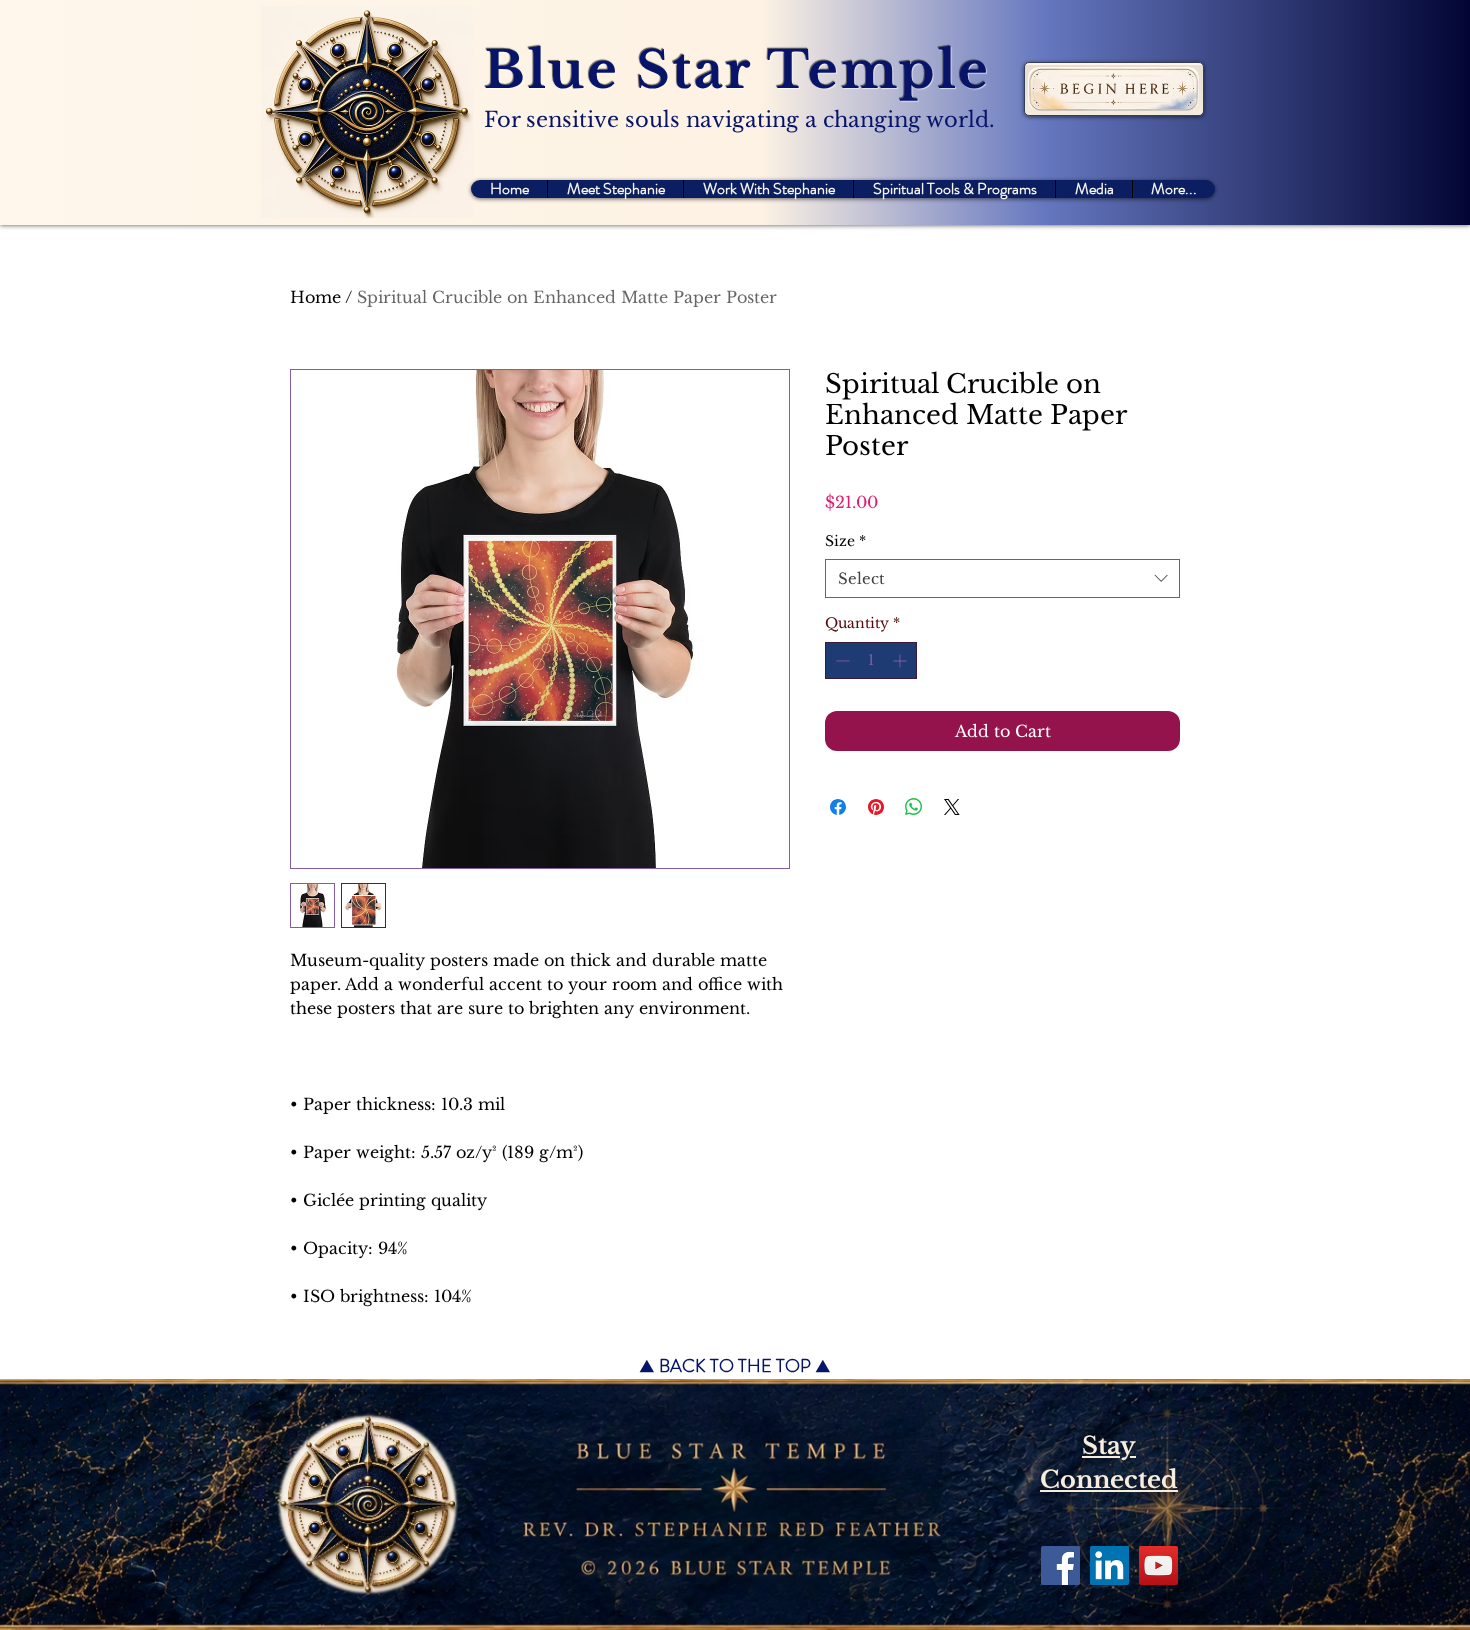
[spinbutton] (871, 660)
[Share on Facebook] (838, 807)
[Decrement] (840, 660)
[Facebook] (1060, 1565)
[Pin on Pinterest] (876, 807)
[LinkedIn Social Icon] (1109, 1565)
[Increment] (901, 660)
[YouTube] (1158, 1565)
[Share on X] (952, 807)
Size (845, 541)
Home (315, 297)
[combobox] (1002, 578)
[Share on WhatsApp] (914, 807)
